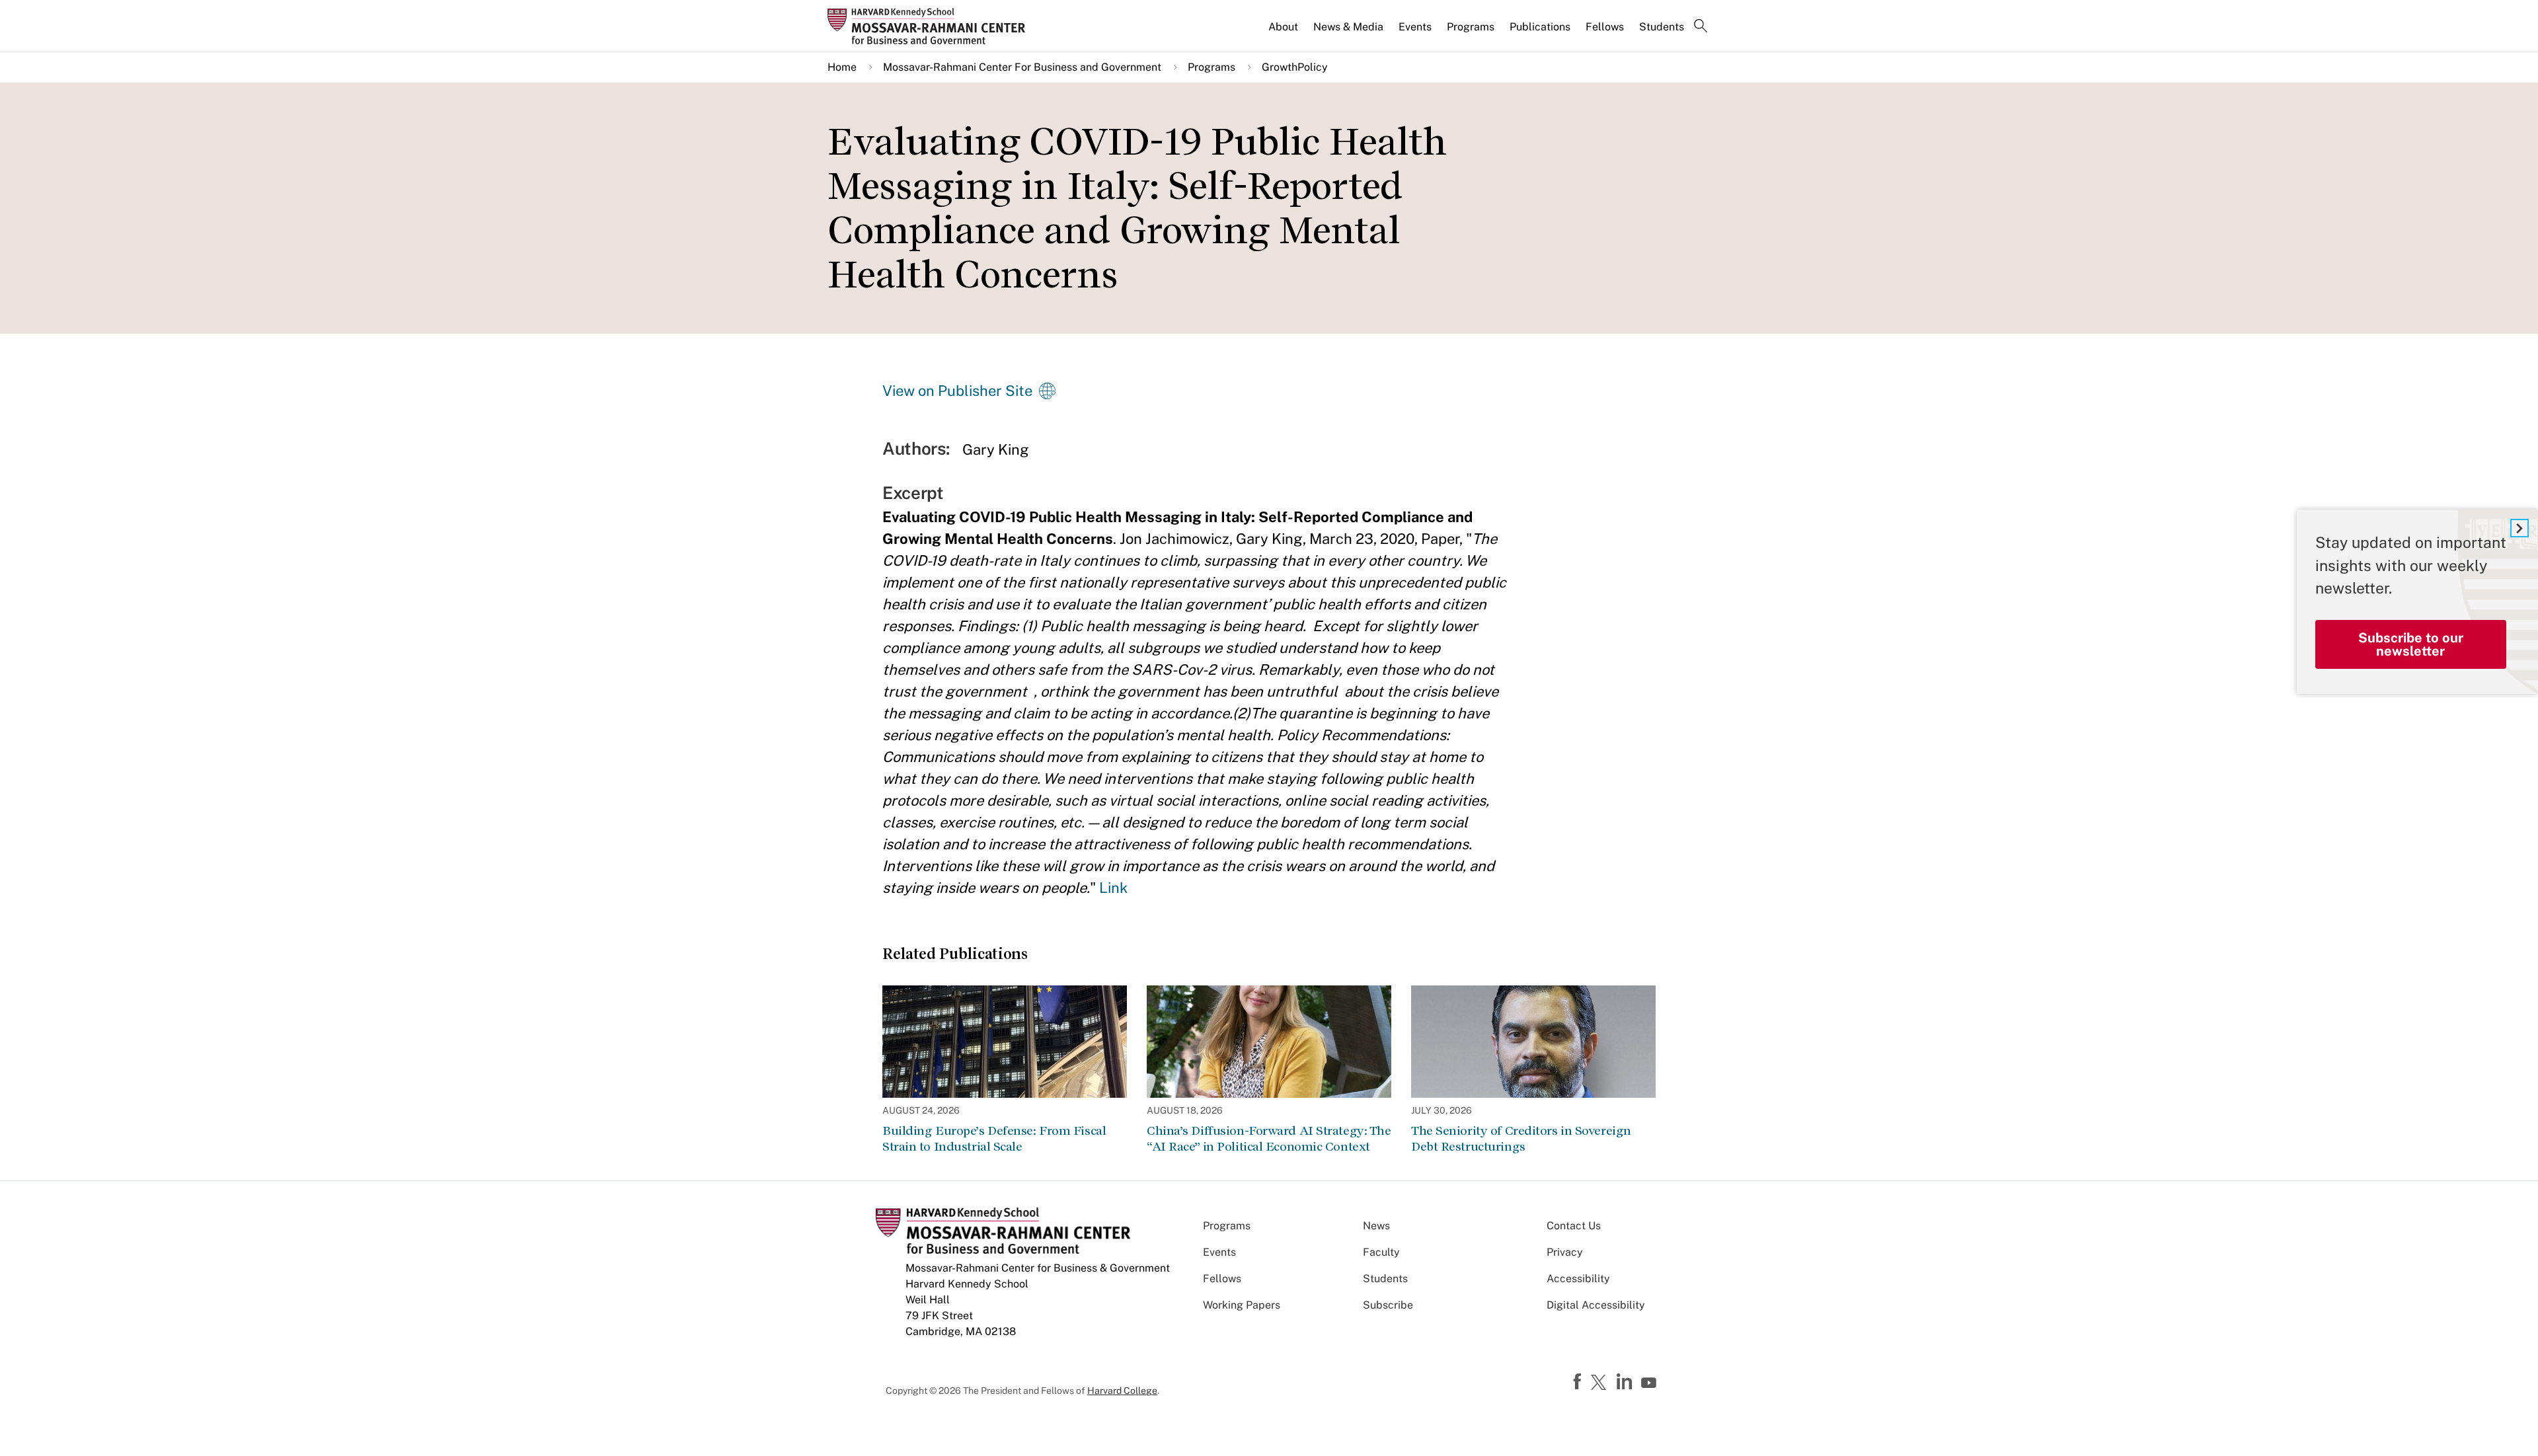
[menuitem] (1284, 32)
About (1283, 27)
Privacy (1565, 1252)
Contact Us (1574, 1226)
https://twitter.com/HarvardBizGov (1601, 1383)
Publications (1540, 27)
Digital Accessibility (1596, 1305)
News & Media (1348, 27)
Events (1415, 27)
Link (1113, 888)
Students (1662, 27)
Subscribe (1388, 1305)
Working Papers (1242, 1305)
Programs (1471, 27)
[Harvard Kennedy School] (931, 26)
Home (842, 67)
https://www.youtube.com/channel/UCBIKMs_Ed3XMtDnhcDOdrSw (1650, 1383)
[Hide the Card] (2519, 528)
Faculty (1381, 1252)
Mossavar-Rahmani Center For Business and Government (1022, 67)
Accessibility (1578, 1279)
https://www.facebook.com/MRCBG (1579, 1382)
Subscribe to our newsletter (2411, 644)
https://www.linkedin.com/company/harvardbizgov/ (1626, 1382)
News (1376, 1226)
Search (1701, 27)
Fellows (1605, 27)
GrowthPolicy (1295, 67)
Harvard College (1122, 1391)
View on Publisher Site (957, 391)
